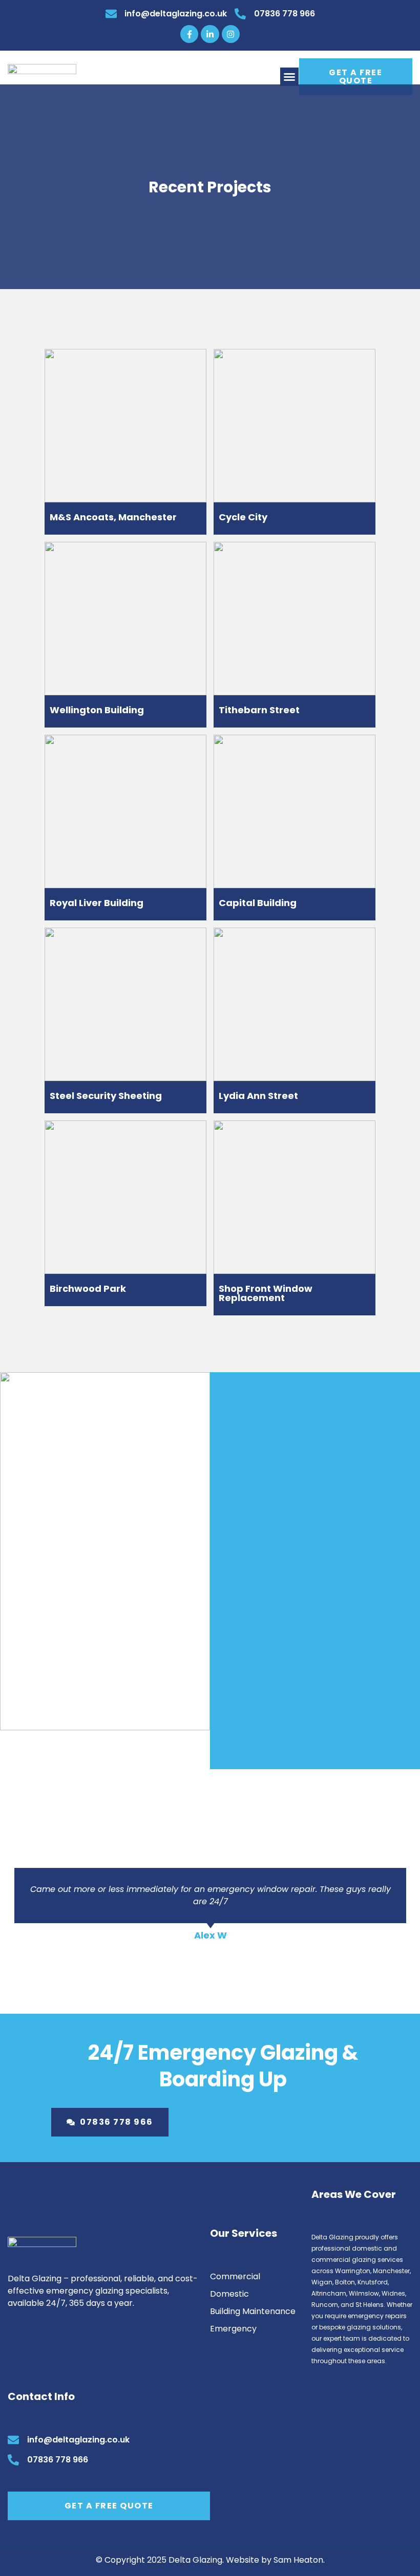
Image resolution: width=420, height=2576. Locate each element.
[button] (289, 77)
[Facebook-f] (189, 34)
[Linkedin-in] (210, 34)
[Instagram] (231, 34)
